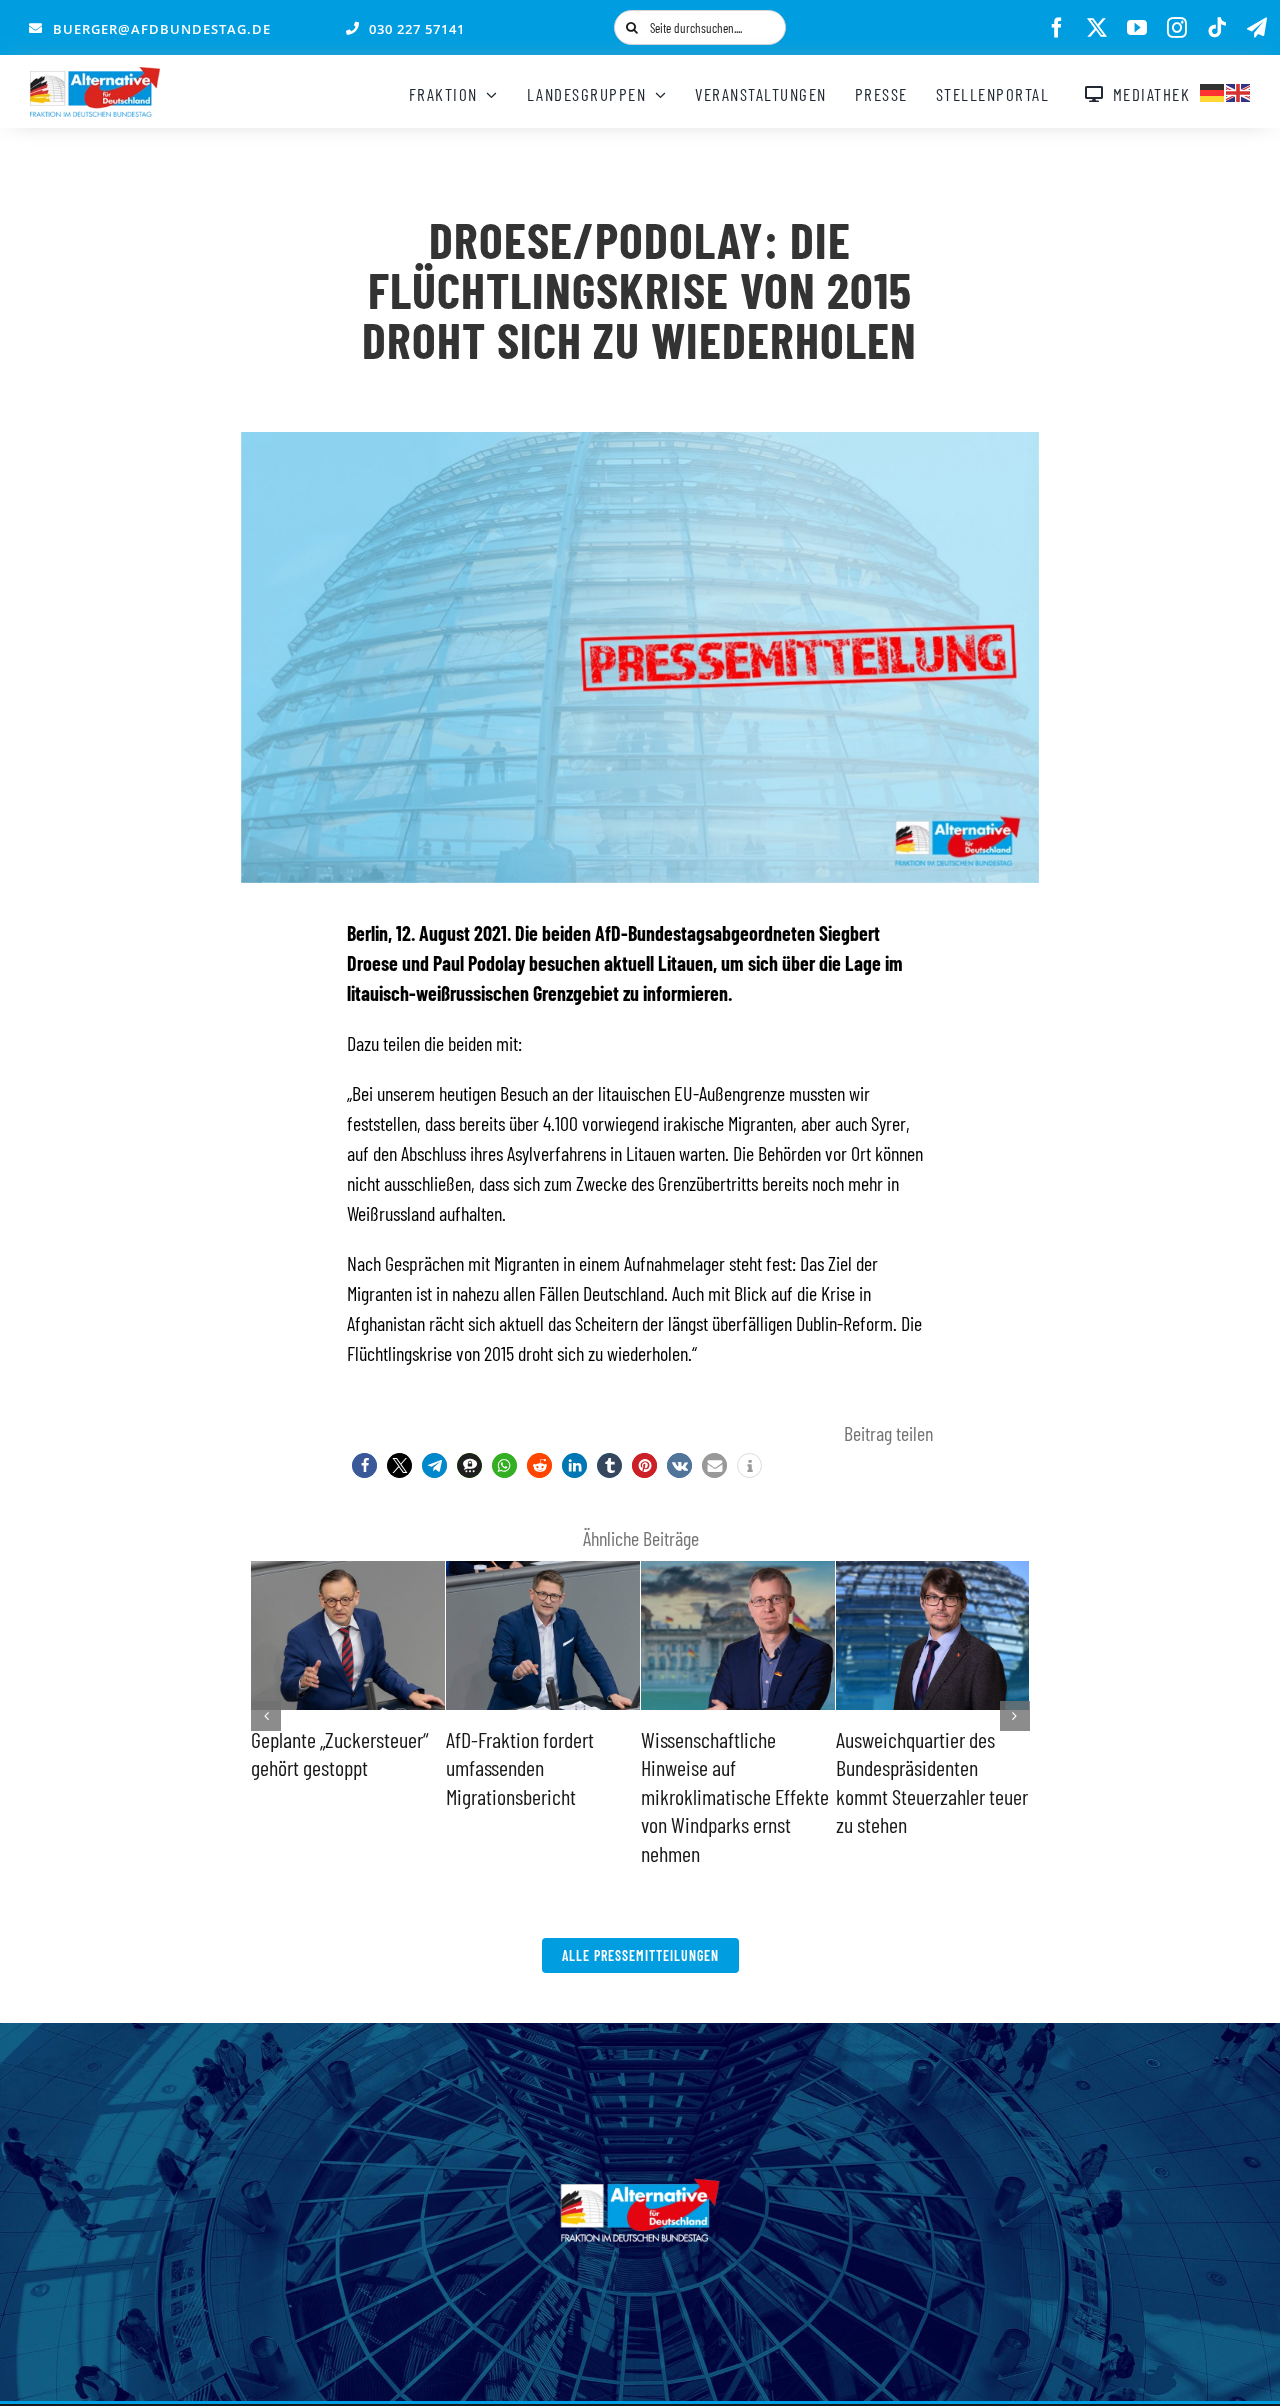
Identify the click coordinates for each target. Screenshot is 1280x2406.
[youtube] (1137, 28)
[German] (1213, 90)
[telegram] (1257, 28)
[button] (364, 1465)
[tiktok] (1217, 28)
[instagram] (1177, 28)
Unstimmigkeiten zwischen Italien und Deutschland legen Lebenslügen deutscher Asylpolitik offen (531, 1796)
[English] (1239, 90)
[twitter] (1097, 28)
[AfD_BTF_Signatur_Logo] (95, 77)
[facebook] (1057, 28)
